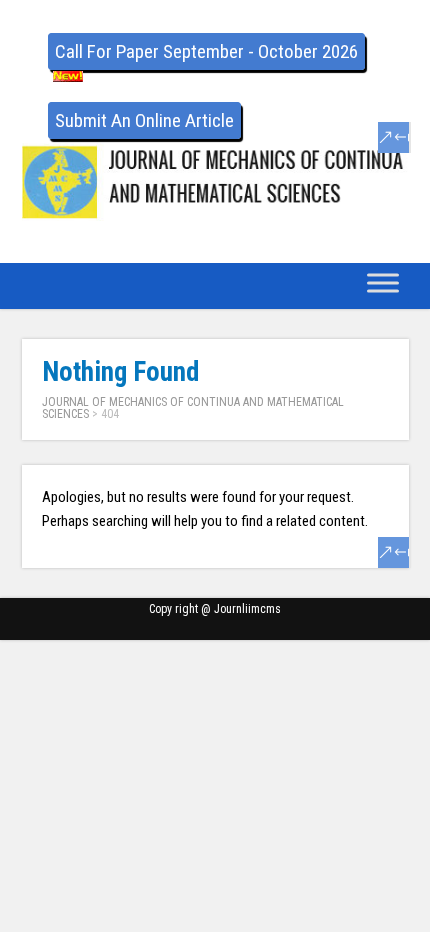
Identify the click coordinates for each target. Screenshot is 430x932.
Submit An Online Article (144, 120)
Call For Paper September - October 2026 (206, 51)
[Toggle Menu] (383, 282)
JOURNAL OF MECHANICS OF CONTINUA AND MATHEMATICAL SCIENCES (193, 408)
